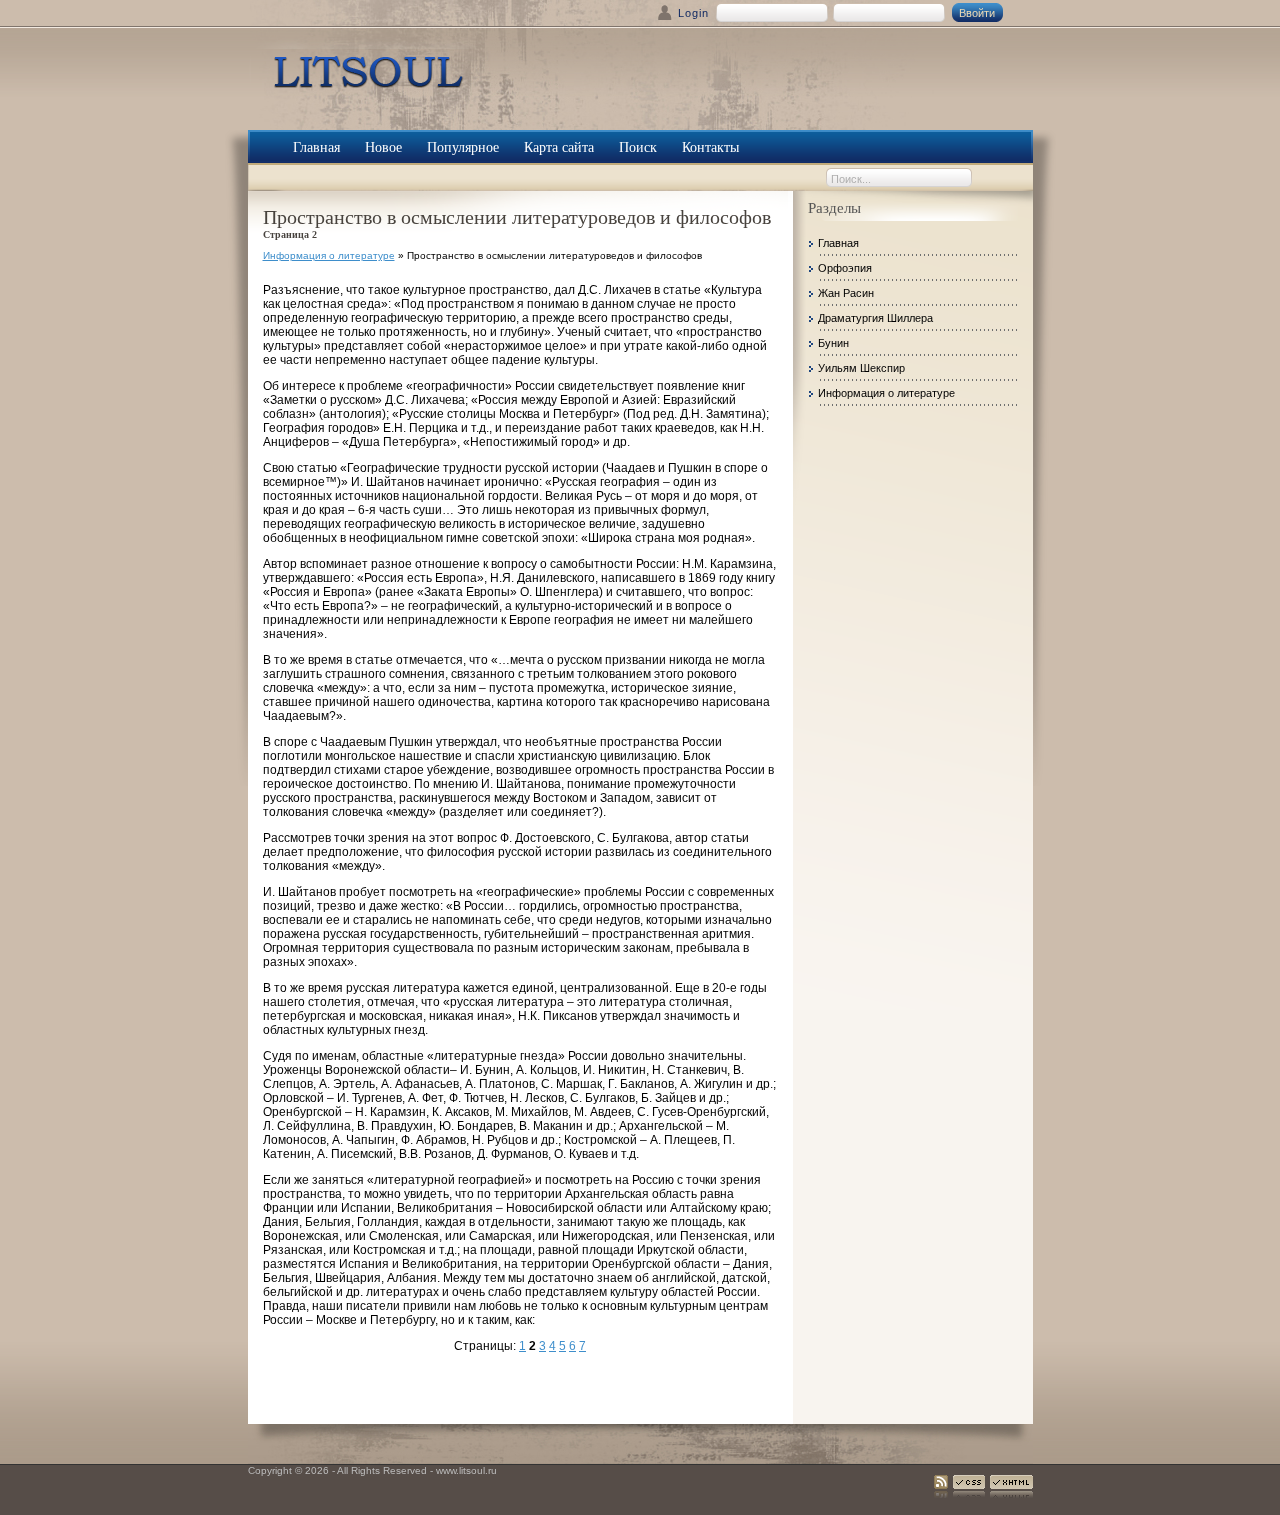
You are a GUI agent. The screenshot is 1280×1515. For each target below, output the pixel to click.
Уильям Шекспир (861, 368)
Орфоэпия (845, 268)
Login (693, 13)
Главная (838, 243)
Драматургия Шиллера (875, 318)
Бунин (833, 343)
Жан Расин (846, 293)
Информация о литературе (329, 255)
